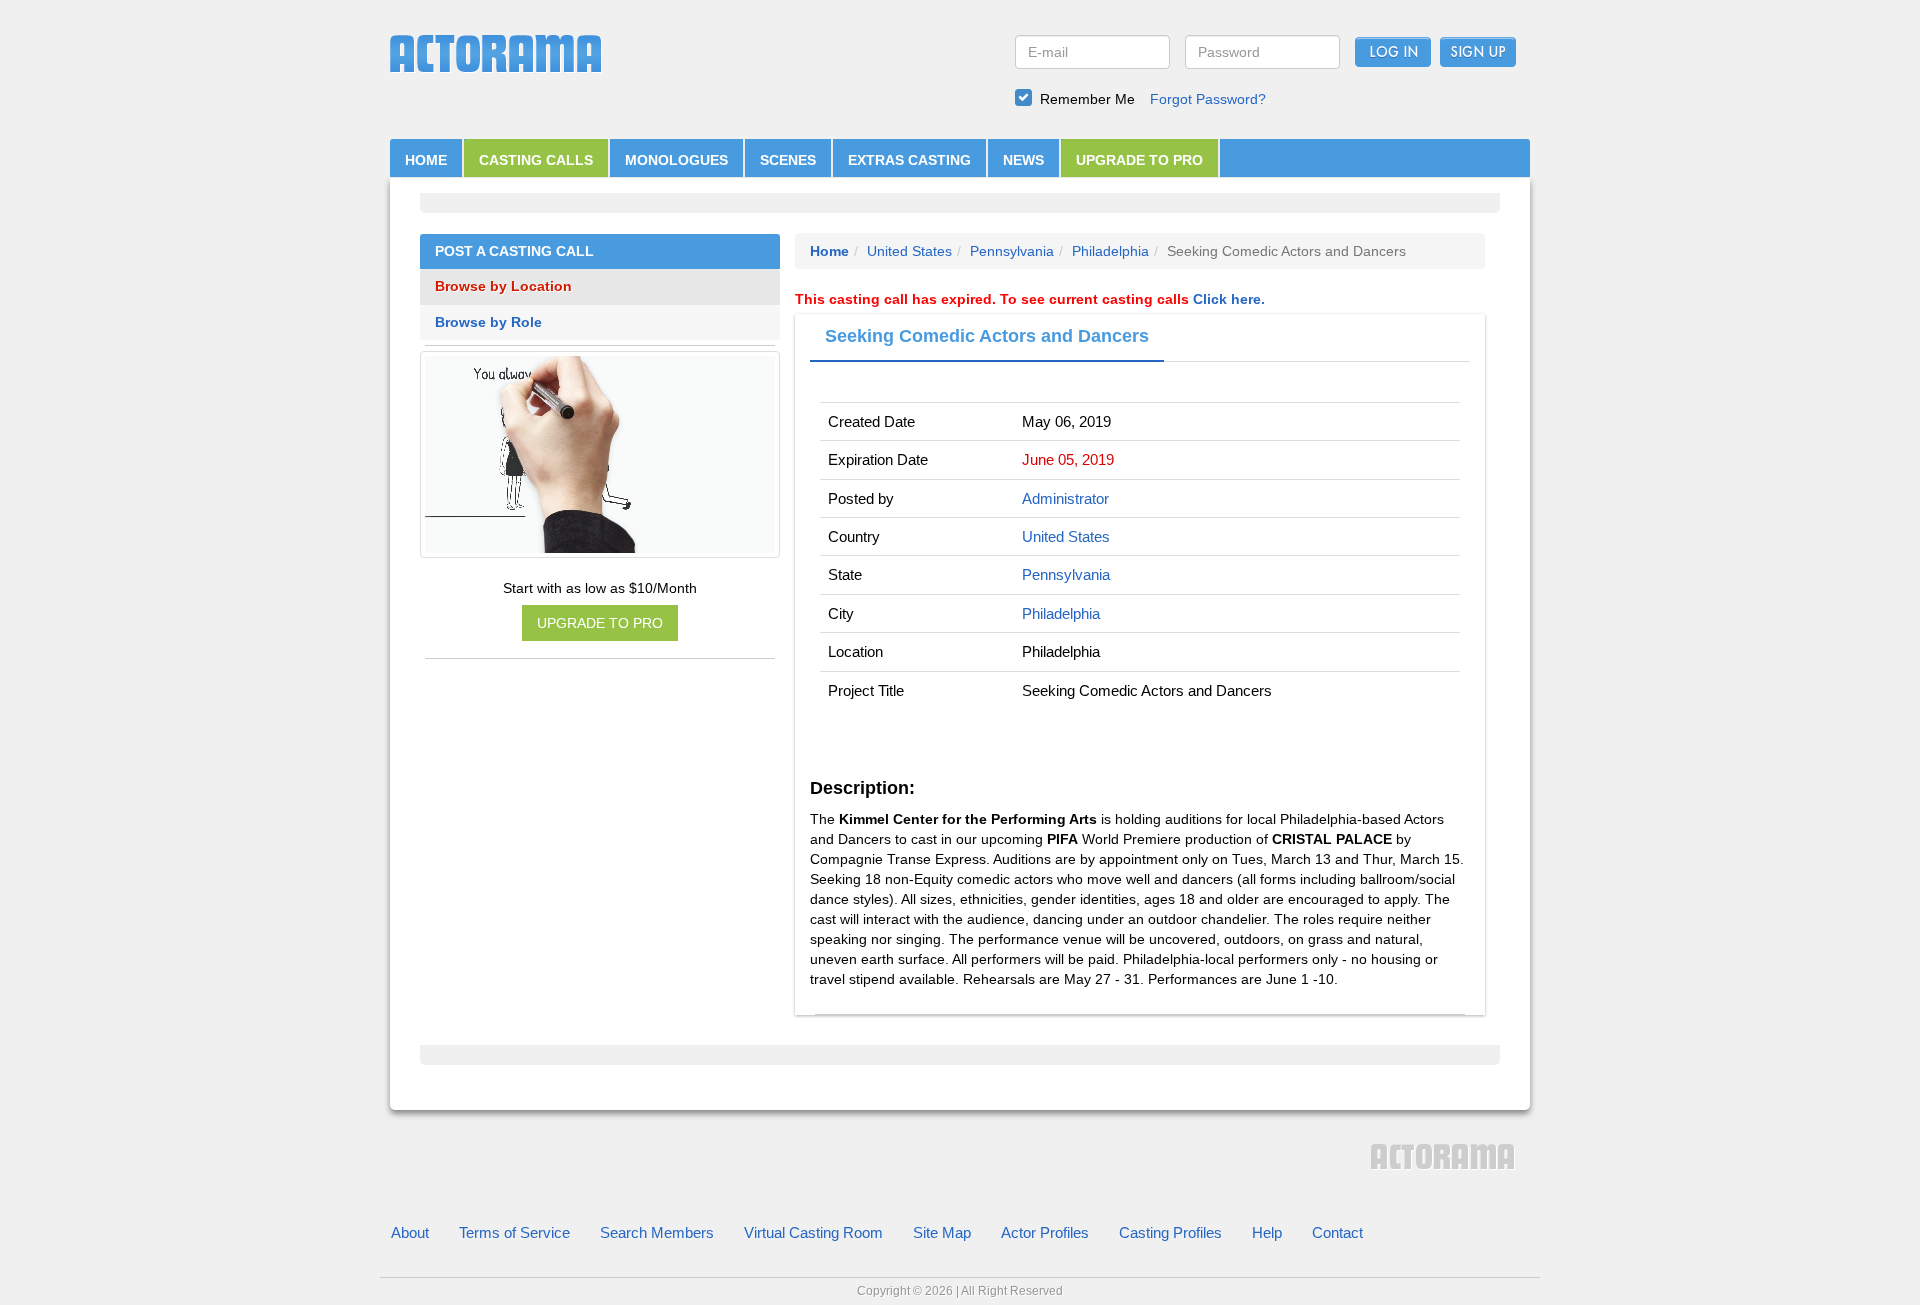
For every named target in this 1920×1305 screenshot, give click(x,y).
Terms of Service (514, 1232)
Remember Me (1087, 99)
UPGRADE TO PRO (1139, 160)
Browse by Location (503, 286)
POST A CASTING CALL (514, 251)
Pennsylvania (1012, 251)
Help (1267, 1232)
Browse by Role (488, 322)
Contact (1337, 1232)
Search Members (657, 1232)
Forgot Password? (1208, 99)
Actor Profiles (1045, 1232)
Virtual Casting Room (813, 1232)
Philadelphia (1110, 251)
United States (909, 251)
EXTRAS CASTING (909, 160)
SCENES (788, 160)
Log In (1393, 53)
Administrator (1065, 498)
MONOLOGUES (676, 160)
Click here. (1229, 299)
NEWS (1023, 160)
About (410, 1232)
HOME (426, 160)
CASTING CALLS (536, 160)
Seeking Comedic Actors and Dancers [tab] (987, 336)
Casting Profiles (1170, 1232)
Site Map (942, 1232)
